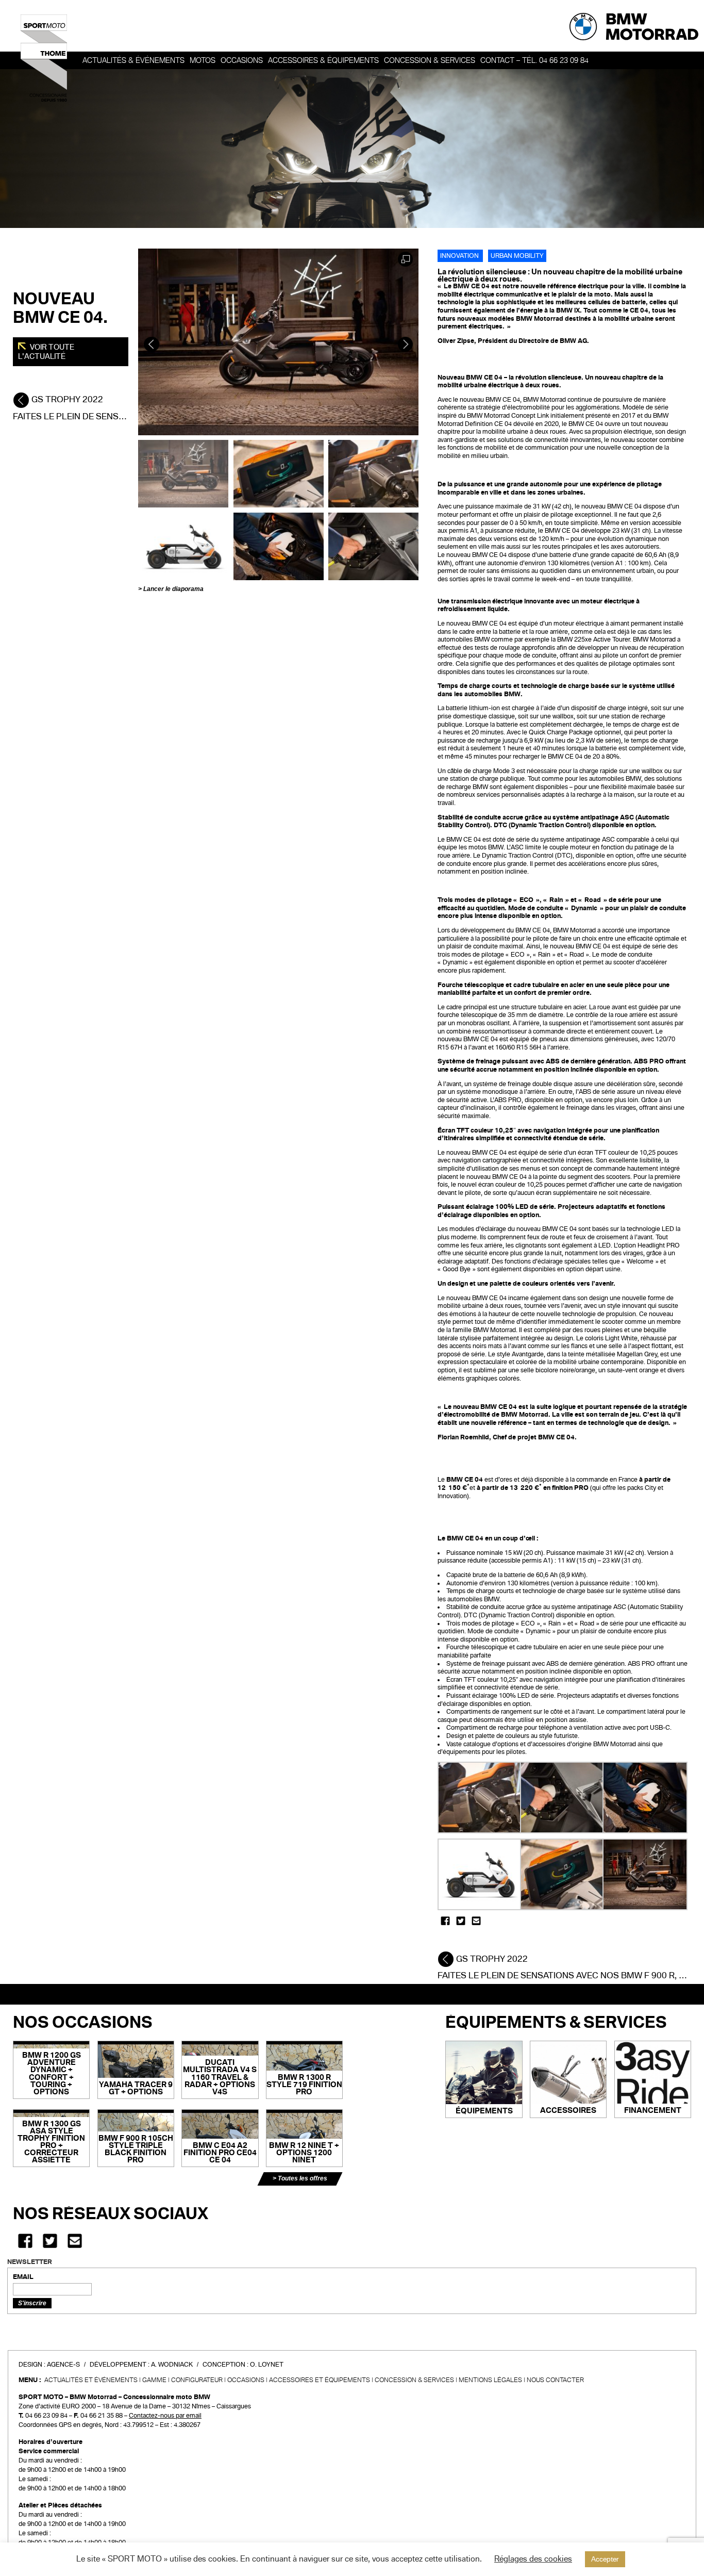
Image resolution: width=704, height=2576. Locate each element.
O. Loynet (267, 2365)
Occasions (246, 2380)
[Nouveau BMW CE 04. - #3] (373, 473)
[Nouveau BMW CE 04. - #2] (279, 473)
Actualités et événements (91, 2380)
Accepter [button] (605, 2559)
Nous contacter (555, 2380)
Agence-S (63, 2365)
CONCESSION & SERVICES (414, 2380)
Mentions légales (490, 2380)
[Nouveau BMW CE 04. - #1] (183, 473)
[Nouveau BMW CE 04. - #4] (183, 546)
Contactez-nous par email (165, 2416)
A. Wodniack (172, 2365)
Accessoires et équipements (320, 2380)
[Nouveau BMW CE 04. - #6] (373, 546)
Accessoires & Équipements (323, 60)
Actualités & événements (133, 60)
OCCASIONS (242, 60)
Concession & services (430, 60)
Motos (203, 60)
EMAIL (23, 2277)
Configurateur (197, 2380)
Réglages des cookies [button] (533, 2559)
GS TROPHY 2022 (66, 399)
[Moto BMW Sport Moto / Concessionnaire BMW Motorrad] (44, 58)
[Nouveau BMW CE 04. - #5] (279, 546)
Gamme (154, 2380)
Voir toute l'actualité (46, 352)
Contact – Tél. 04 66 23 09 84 (534, 60)
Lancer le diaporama (173, 589)
